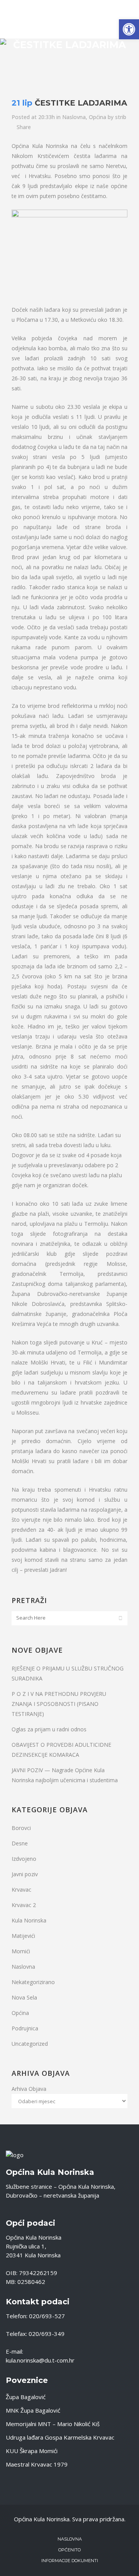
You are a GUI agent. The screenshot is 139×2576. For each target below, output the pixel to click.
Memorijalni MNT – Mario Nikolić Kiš (53, 2424)
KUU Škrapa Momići (32, 2451)
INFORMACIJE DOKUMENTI (70, 2561)
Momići (21, 1951)
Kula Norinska (29, 1920)
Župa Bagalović (26, 2397)
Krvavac (21, 1890)
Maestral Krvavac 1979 (37, 2464)
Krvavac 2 (24, 1905)
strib (121, 117)
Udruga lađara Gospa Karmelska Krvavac (60, 2437)
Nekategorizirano (33, 1982)
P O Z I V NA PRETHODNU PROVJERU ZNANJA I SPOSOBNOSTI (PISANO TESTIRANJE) (59, 1704)
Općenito (69, 2550)
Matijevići (23, 1936)
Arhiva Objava (29, 2089)
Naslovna (74, 117)
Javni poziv (25, 1874)
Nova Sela (24, 1997)
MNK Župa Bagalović (33, 2410)
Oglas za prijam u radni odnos (49, 1729)
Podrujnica (25, 2028)
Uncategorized (30, 2044)
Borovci (21, 1828)
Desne (20, 1843)
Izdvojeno (24, 1859)
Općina (97, 117)
